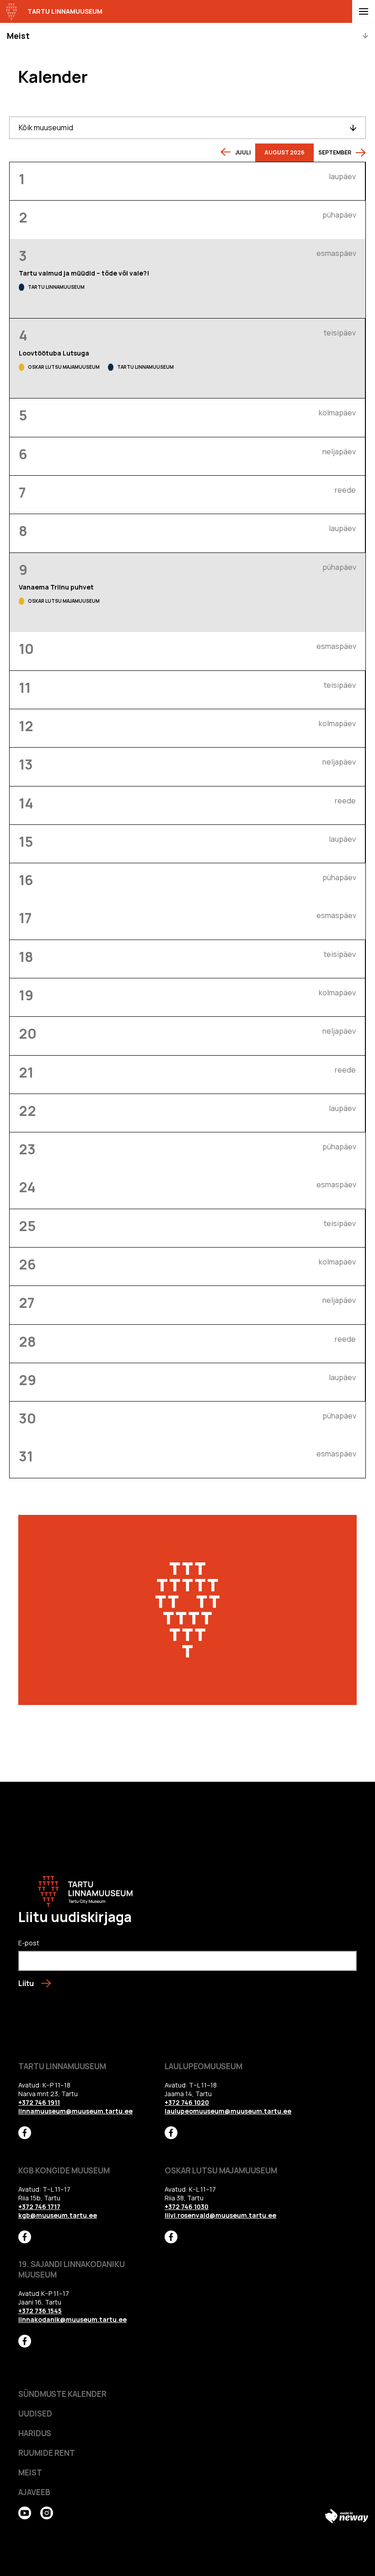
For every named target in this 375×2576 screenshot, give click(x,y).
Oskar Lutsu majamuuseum (64, 367)
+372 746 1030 (187, 2207)
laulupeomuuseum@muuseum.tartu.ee (228, 2111)
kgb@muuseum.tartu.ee (58, 2215)
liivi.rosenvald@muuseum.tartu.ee (220, 2215)
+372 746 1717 (39, 2207)
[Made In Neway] (347, 2516)
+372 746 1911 (39, 2102)
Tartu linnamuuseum (56, 287)
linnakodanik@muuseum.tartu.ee (72, 2319)
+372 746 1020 (187, 2102)
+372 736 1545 (40, 2311)
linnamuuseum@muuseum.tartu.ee (75, 2111)
